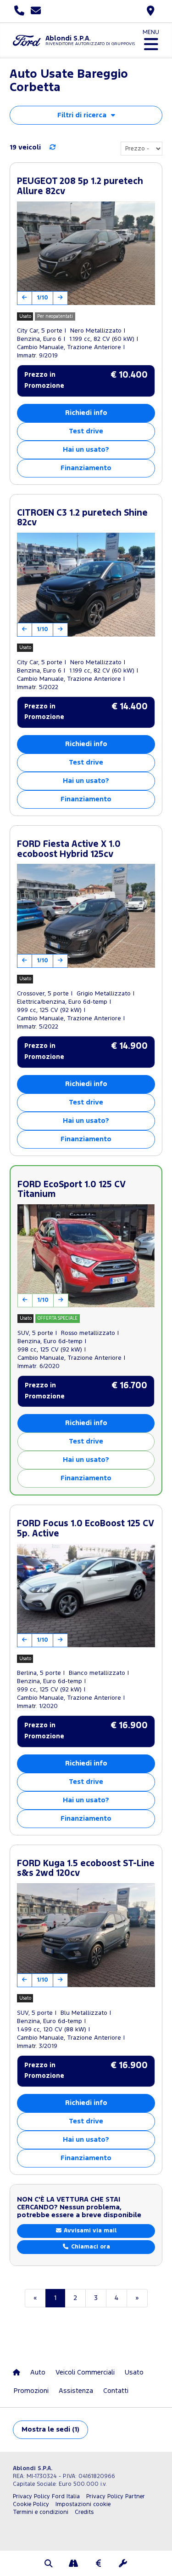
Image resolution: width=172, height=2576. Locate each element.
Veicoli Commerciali (85, 2372)
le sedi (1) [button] (50, 2429)
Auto (38, 2372)
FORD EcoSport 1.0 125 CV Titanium (71, 1190)
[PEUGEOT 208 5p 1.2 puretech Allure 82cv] (86, 253)
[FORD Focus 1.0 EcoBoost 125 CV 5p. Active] (86, 1596)
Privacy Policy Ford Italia (46, 2497)
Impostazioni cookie (83, 2504)
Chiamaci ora (90, 2247)
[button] (49, 2564)
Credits (84, 2512)
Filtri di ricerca (82, 115)
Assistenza (76, 2391)
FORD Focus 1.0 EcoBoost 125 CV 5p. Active (85, 1529)
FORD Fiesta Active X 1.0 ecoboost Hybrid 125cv (69, 849)
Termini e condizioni (41, 2512)
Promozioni (31, 2391)
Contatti (116, 2391)
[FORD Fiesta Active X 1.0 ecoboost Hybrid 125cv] (86, 916)
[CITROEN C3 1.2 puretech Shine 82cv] (86, 585)
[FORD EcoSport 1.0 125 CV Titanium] (86, 1256)
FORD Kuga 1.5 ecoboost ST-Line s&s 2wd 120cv (86, 1869)
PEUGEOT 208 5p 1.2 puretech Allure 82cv (80, 187)
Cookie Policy (31, 2504)
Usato (134, 2372)
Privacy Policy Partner (116, 2497)
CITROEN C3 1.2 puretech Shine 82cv (82, 518)
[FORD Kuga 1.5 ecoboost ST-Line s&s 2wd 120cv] (86, 1935)
